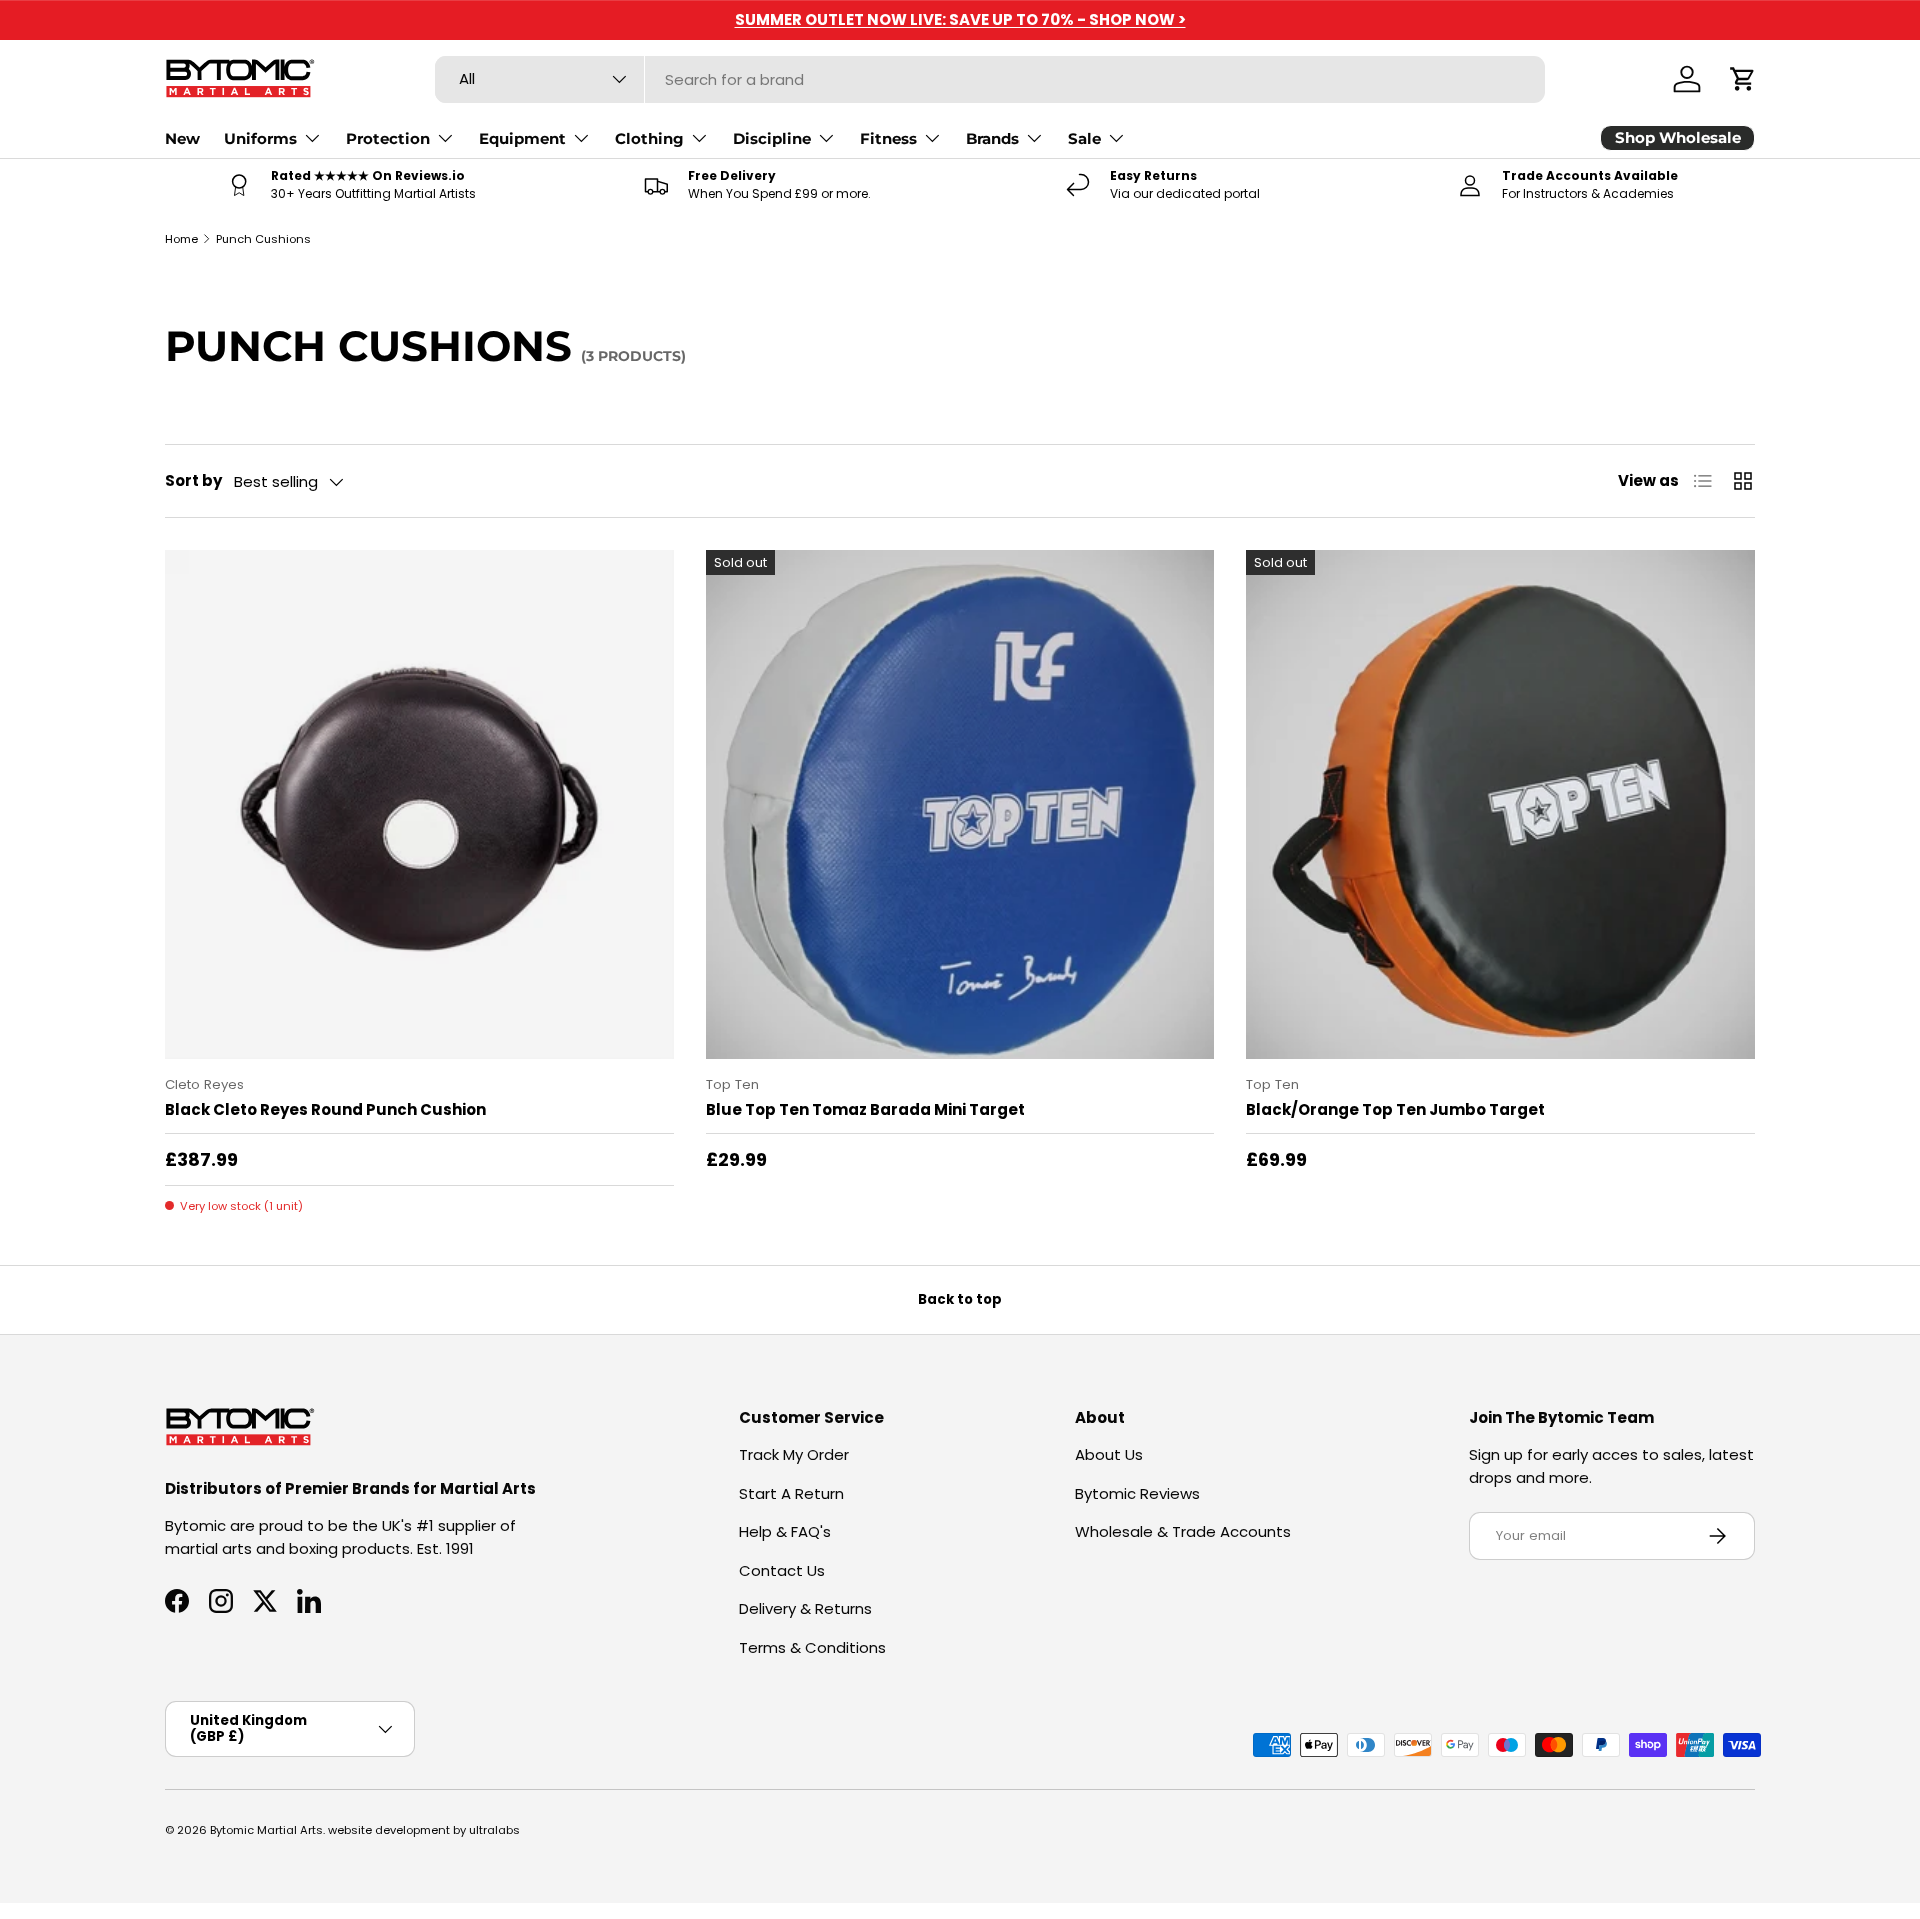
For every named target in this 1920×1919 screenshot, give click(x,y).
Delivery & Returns (805, 1608)
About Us (1109, 1454)
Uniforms (260, 138)
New (182, 138)
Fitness (888, 138)
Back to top (960, 1299)
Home (181, 239)
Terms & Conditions (812, 1647)
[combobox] (990, 79)
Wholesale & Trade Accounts (1183, 1531)
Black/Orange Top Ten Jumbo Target (1395, 1109)
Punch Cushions (263, 239)
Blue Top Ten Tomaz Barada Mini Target (865, 1109)
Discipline (772, 138)
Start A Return (791, 1493)
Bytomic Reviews (1137, 1493)
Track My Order (794, 1454)
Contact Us (782, 1570)
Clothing (649, 138)
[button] (1743, 79)
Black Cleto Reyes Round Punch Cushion (325, 1109)
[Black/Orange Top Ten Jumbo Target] (1500, 804)
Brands (992, 138)
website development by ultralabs (424, 1830)
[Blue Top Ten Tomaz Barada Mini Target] (960, 804)
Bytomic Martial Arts (266, 1830)
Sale (1084, 138)
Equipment (522, 138)
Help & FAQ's (785, 1531)
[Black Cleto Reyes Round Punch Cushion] (419, 804)
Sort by (193, 480)
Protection (388, 138)
